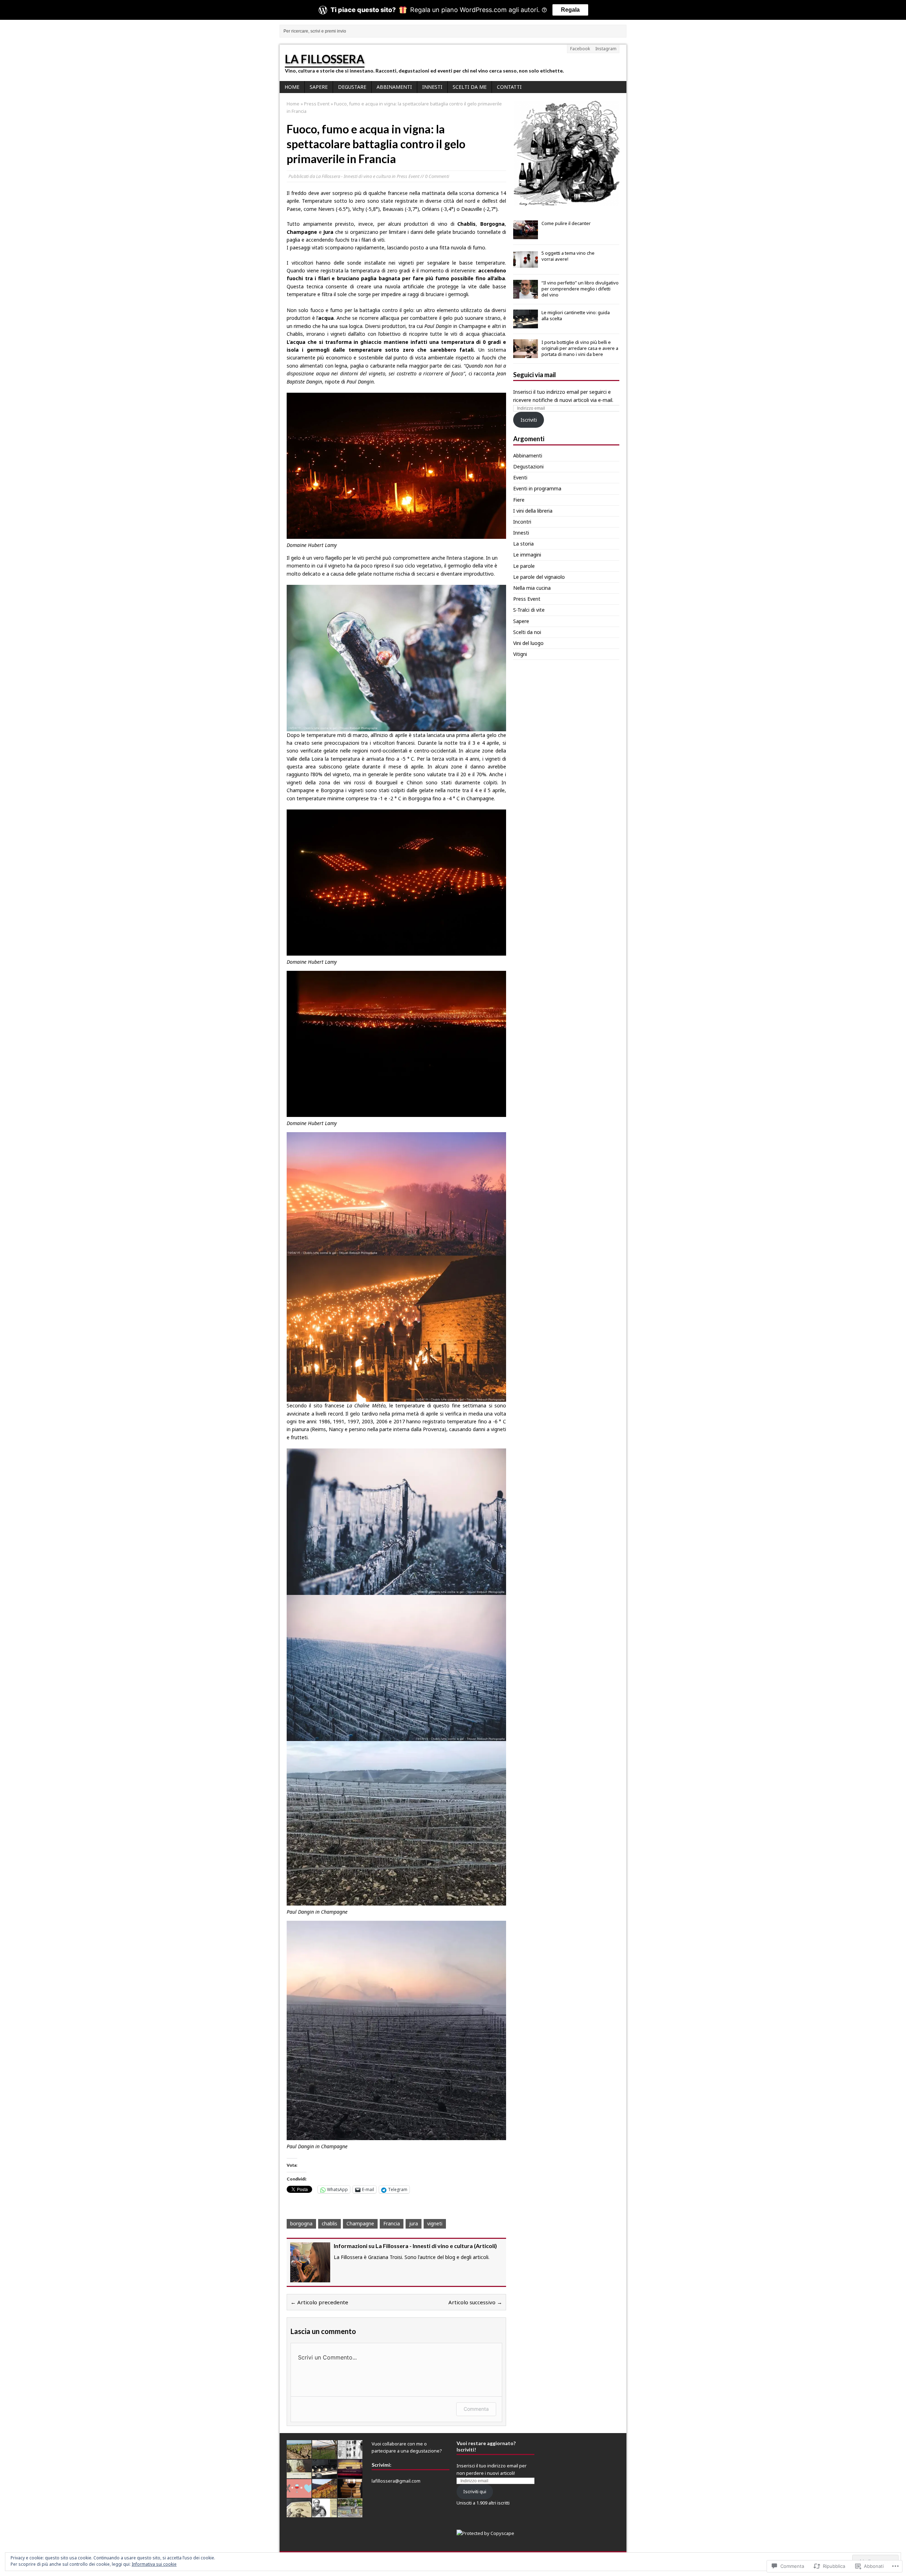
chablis (329, 2223)
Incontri (522, 522)
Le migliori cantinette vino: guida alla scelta (576, 315)
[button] (566, 154)
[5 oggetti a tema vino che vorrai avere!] (526, 265)
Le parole (524, 566)
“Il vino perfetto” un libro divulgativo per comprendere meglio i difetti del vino (580, 289)
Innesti (432, 87)
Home (292, 87)
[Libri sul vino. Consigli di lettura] (350, 2474)
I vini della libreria (533, 511)
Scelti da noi (527, 632)
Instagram (606, 49)
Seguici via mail (535, 375)
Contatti (509, 87)
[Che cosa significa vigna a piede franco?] (299, 2455)
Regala (570, 10)
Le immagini (527, 555)
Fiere (519, 500)
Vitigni (520, 654)
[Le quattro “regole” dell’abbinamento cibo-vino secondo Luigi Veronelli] (299, 2513)
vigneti (435, 2223)
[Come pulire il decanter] (526, 235)
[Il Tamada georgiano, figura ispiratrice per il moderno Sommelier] (350, 2513)
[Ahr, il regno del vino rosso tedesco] (325, 2494)
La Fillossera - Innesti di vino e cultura (353, 176)
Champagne (360, 2223)
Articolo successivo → (475, 2302)
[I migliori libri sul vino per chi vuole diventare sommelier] (350, 2494)
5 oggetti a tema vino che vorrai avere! (568, 256)
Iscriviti (529, 420)
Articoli (485, 2246)
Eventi (520, 477)
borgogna (301, 2223)
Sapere (319, 87)
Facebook (580, 49)
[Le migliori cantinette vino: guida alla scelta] (526, 324)
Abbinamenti (394, 87)
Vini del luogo (528, 643)
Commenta (476, 2409)
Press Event (408, 176)
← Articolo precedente (319, 2302)
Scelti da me (470, 87)
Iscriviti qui (475, 2491)
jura (414, 2223)
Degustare (352, 87)
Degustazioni (528, 466)
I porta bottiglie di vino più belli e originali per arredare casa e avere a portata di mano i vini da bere (580, 348)
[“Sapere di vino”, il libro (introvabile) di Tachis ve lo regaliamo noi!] (299, 2474)
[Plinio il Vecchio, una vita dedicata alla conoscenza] (325, 2513)
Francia (392, 2223)
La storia (523, 544)
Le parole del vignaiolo (539, 577)
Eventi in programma (537, 488)
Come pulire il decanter (566, 223)
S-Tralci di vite (529, 610)
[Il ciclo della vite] (325, 2455)
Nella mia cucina (532, 588)
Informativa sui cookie (154, 2564)
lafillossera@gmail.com (396, 2481)
